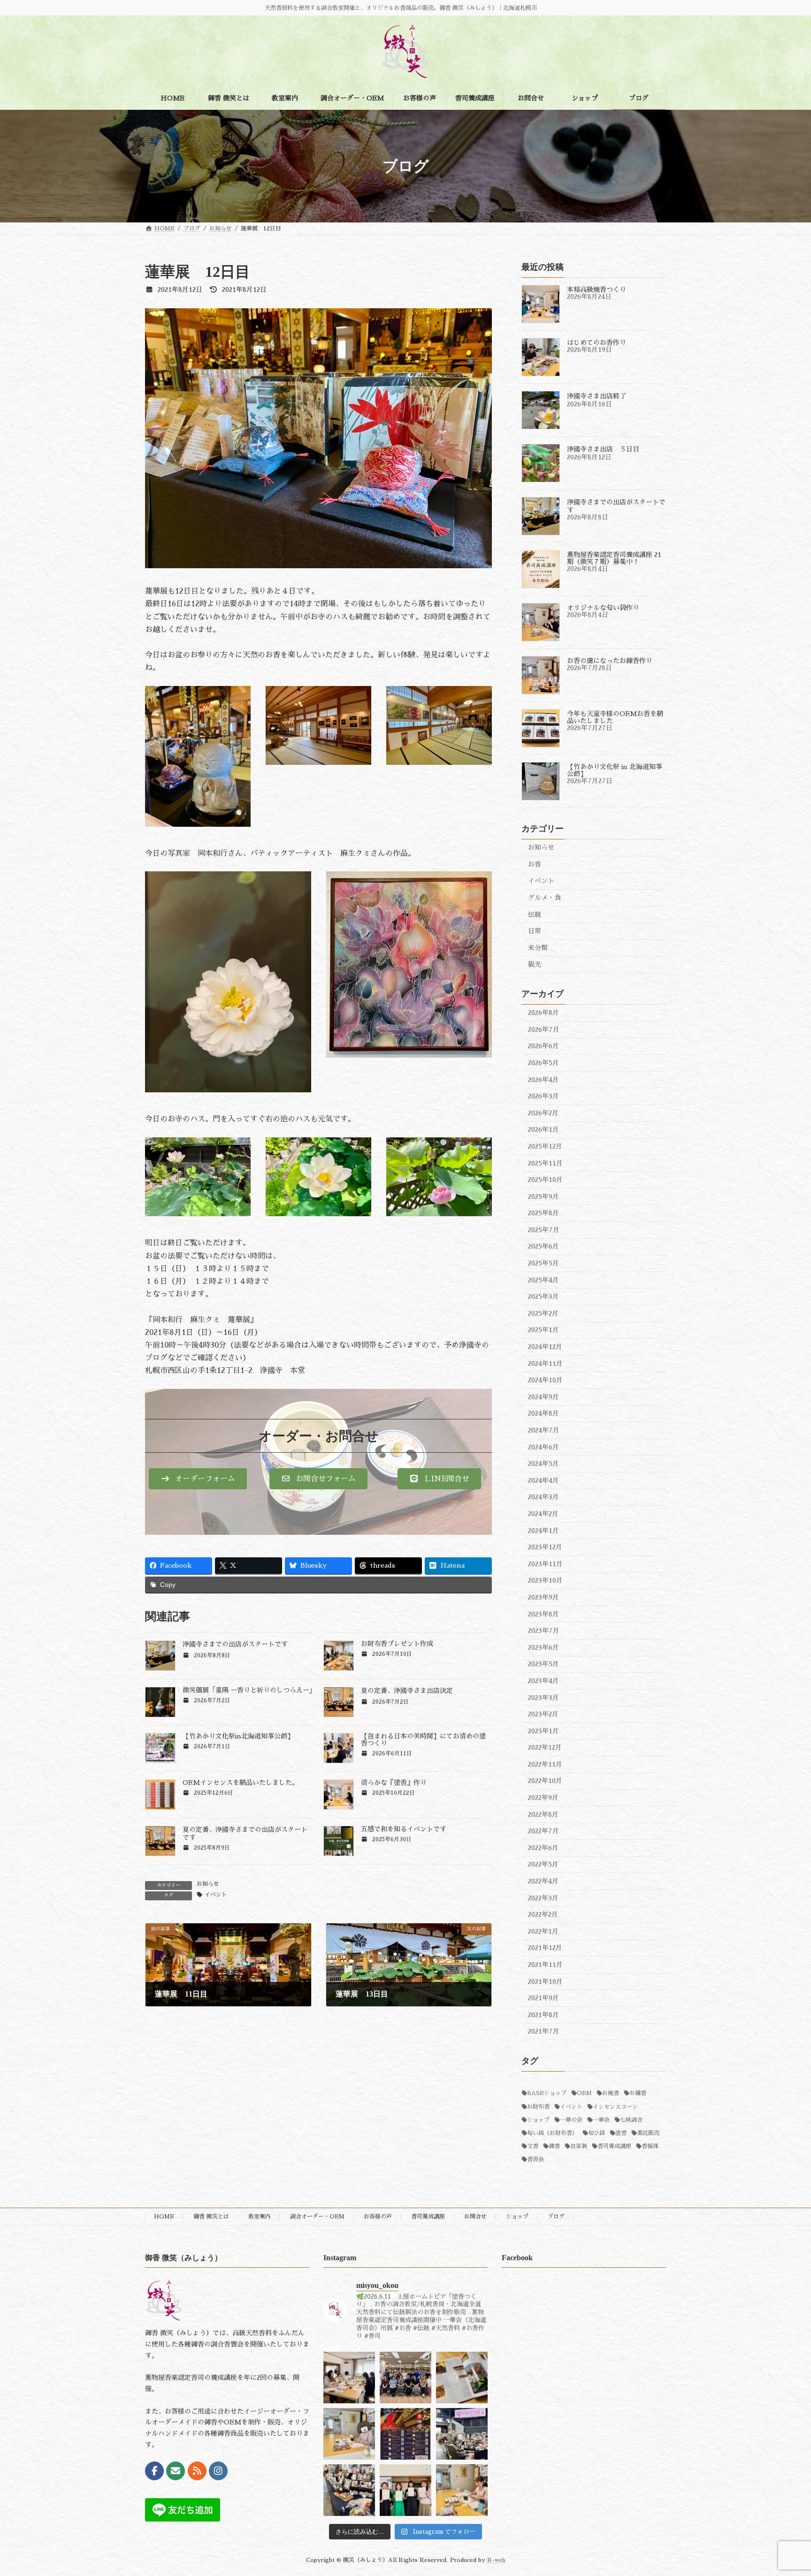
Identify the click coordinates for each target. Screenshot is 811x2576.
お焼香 (611, 2093)
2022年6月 (543, 1848)
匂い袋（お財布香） (552, 2133)
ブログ (556, 2217)
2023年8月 (543, 1614)
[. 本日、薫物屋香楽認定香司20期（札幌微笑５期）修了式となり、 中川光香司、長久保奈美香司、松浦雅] (405, 2490)
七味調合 (631, 2120)
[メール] (176, 2471)
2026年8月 (543, 1013)
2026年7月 (544, 1029)
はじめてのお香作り (597, 343)
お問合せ (475, 2217)
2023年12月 (545, 1547)
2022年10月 (545, 1781)
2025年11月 (545, 1163)
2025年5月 (543, 1263)
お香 (535, 864)
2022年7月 (543, 1831)
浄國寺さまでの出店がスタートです (235, 1644)
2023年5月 (543, 1664)
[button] (198, 1479)
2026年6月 (543, 1046)
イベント (216, 1895)
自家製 (579, 2146)
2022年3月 (543, 1898)
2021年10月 (545, 1982)
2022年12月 (545, 1747)
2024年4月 (543, 1480)
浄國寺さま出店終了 (597, 396)
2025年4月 (543, 1280)
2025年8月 (543, 1213)
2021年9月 (543, 1998)
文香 (533, 2146)
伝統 (535, 915)
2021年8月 (543, 2015)
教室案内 (260, 2217)
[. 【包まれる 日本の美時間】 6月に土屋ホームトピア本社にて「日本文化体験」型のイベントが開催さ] (405, 2434)
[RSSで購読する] (197, 2471)
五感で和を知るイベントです (404, 1829)
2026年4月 (543, 1080)
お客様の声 (378, 2217)
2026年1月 (543, 1129)
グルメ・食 (544, 898)
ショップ (538, 2120)
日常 (535, 931)
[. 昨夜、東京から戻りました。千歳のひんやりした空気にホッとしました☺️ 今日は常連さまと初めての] (349, 2378)
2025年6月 (543, 1246)
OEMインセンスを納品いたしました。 (241, 1783)
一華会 (601, 2120)
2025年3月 (543, 1296)
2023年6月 (543, 1647)
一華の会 (571, 2120)
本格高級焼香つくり (597, 290)
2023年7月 (544, 1631)
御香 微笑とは (211, 2217)
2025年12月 (545, 1146)
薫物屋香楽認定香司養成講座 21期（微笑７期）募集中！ (614, 558)
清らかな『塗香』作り (394, 1783)
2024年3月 (543, 1497)
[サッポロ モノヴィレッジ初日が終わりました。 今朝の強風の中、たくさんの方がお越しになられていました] (349, 2490)
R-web (496, 2560)
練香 (554, 2146)
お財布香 (538, 2107)
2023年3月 (543, 1697)
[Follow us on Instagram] (218, 2471)
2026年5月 (543, 1063)
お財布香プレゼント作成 (397, 1644)
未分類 (538, 948)
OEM (584, 2093)
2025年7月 (544, 1230)
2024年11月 (545, 1364)
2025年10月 (545, 1180)
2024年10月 (545, 1380)
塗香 (621, 2133)
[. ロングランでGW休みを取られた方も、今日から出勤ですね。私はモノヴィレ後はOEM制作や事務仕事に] (349, 2434)
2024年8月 (543, 1413)
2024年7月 (544, 1430)
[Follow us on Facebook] (154, 2471)
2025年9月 (543, 1197)
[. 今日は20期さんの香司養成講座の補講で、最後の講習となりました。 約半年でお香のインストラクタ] (462, 2490)
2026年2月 (543, 1113)
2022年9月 (543, 1798)
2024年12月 (545, 1347)
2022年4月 (543, 1881)
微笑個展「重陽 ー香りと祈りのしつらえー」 (249, 1690)
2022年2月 (543, 1914)
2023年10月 (545, 1580)
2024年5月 (543, 1463)
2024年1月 (543, 1531)
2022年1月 (543, 1931)
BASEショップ (547, 2093)
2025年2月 (543, 1313)
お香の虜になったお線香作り (610, 661)
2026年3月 (543, 1096)
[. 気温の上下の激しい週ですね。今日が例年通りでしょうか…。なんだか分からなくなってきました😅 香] (462, 2378)
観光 (535, 964)
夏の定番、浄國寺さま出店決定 (407, 1691)
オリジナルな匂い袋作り (603, 608)
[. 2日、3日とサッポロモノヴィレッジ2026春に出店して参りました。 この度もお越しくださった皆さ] (462, 2434)
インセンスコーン (615, 2107)
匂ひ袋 (597, 2133)
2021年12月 (545, 1948)
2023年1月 (543, 1731)
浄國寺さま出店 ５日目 (603, 449)
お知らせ (208, 1884)
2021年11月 (545, 1965)
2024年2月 (543, 1514)
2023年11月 (545, 1564)
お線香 (638, 2093)
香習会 (536, 2159)
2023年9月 (543, 1597)
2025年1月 (543, 1330)
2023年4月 (543, 1681)
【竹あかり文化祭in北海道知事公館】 (238, 1736)
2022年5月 (543, 1864)
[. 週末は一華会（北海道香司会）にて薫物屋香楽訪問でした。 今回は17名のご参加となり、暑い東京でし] (405, 2378)
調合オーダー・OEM (317, 2217)
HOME (164, 2217)
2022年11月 (545, 1764)
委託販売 (648, 2133)
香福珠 (650, 2146)
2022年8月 (543, 1814)
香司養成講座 (614, 2146)
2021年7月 (544, 2031)
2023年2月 (543, 1714)
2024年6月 (543, 1447)
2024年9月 (543, 1397)
